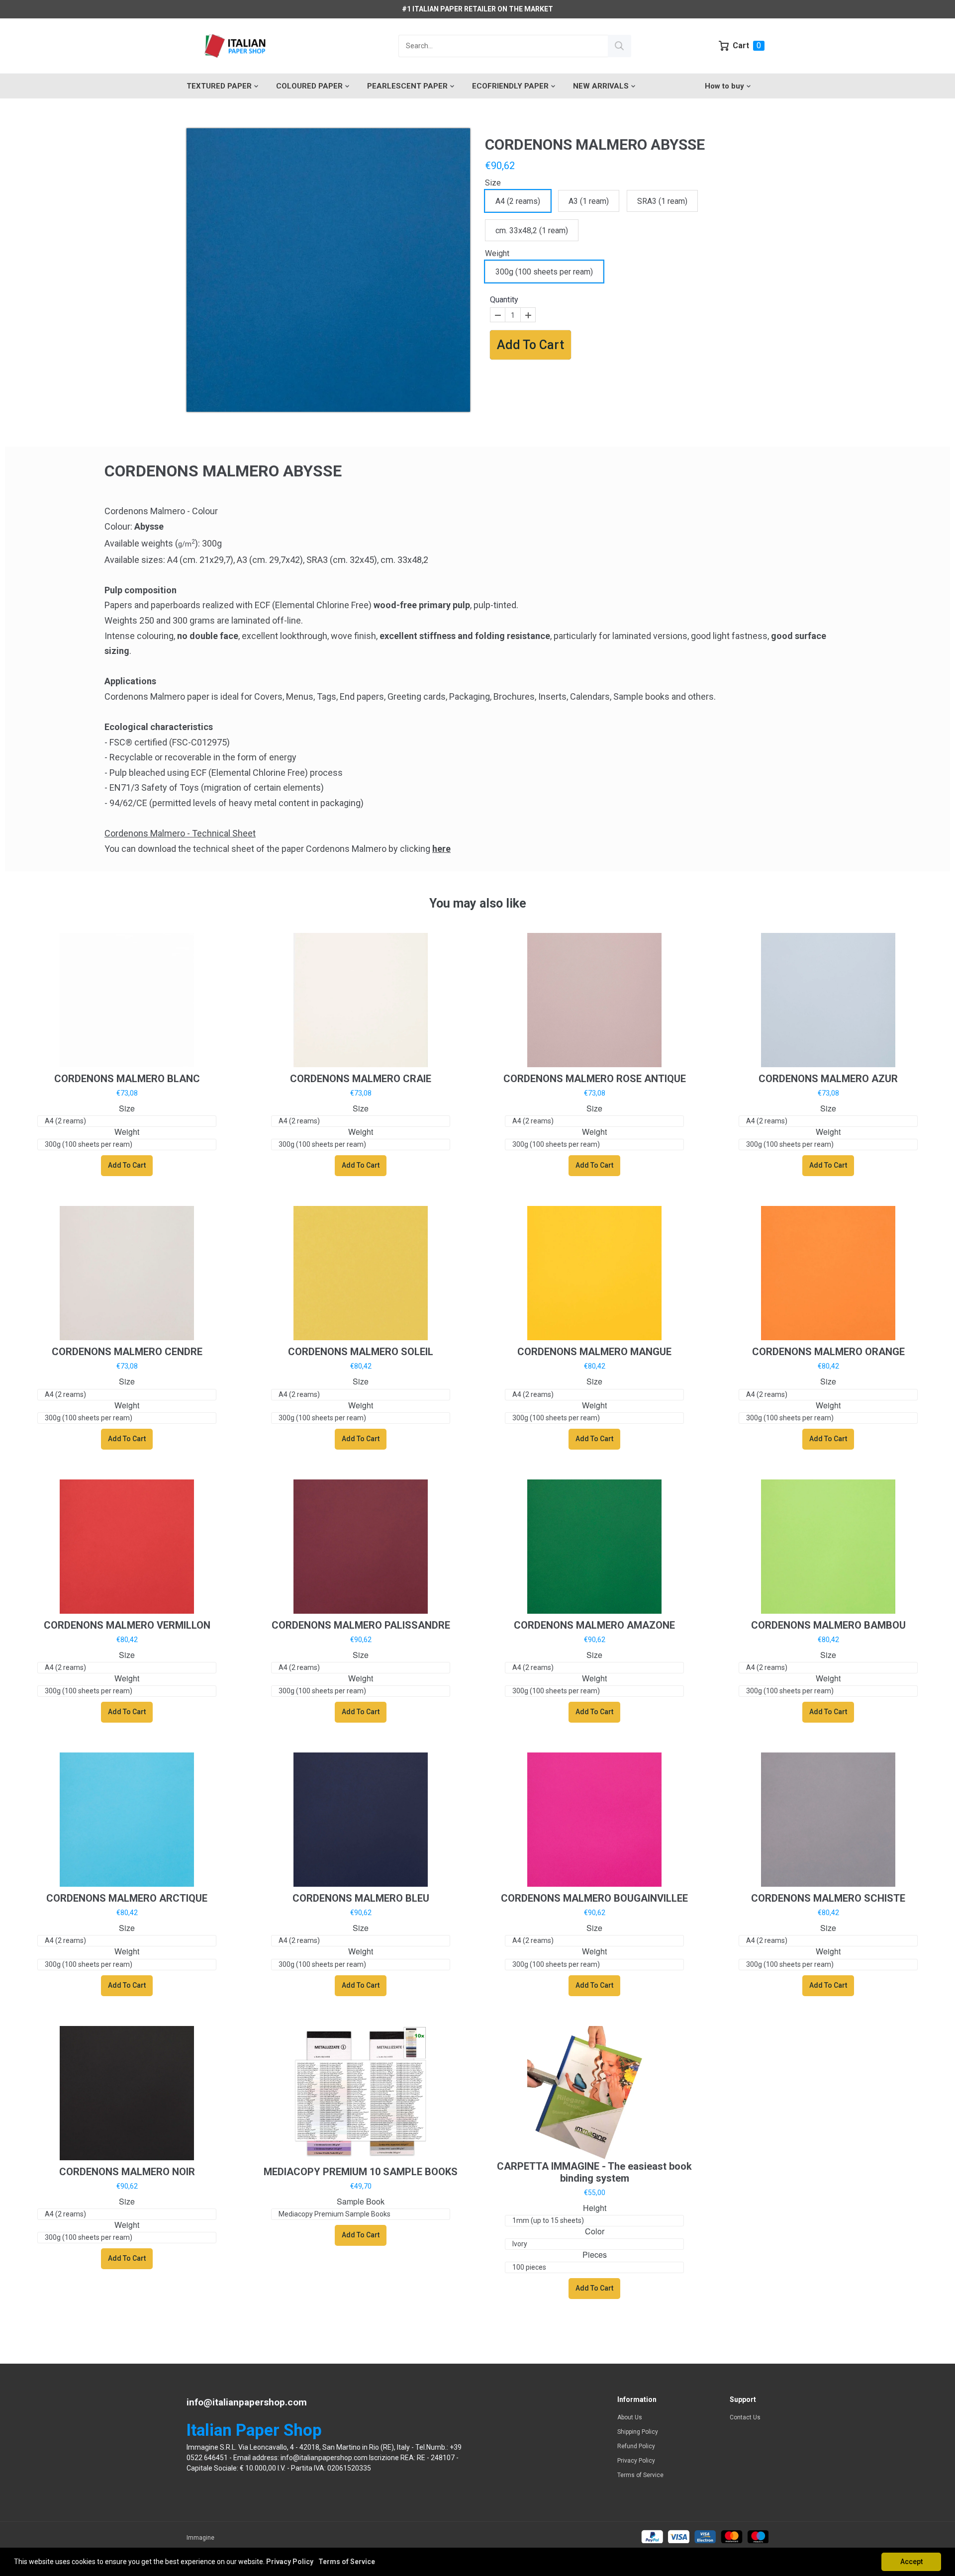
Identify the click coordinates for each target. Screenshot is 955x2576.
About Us (630, 2417)
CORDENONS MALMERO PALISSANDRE (361, 1625)
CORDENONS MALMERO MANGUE (594, 1352)
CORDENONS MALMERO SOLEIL (361, 1352)
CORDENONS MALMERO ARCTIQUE (127, 1898)
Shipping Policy (638, 2432)
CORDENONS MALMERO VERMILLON (127, 1625)
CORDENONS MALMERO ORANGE (828, 1352)
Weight (497, 253)
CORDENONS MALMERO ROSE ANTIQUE (595, 1079)
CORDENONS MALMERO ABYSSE (595, 144)
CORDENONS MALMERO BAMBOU (828, 1625)
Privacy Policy (636, 2461)
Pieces (595, 2255)
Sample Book (361, 2202)
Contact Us (745, 2417)
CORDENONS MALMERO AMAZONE (594, 1625)
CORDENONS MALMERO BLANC (127, 1079)
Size (493, 183)
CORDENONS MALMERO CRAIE (361, 1079)
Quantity (504, 300)
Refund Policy (636, 2446)
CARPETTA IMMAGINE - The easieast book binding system (594, 2172)
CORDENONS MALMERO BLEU (361, 1898)
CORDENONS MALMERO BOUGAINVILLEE (594, 1898)
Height (595, 2208)
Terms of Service (640, 2475)
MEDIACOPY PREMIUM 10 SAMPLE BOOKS (361, 2172)
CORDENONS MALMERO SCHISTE (828, 1898)
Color (595, 2232)
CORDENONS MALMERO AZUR (828, 1079)
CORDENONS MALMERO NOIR (127, 2172)
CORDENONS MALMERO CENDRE (127, 1352)
